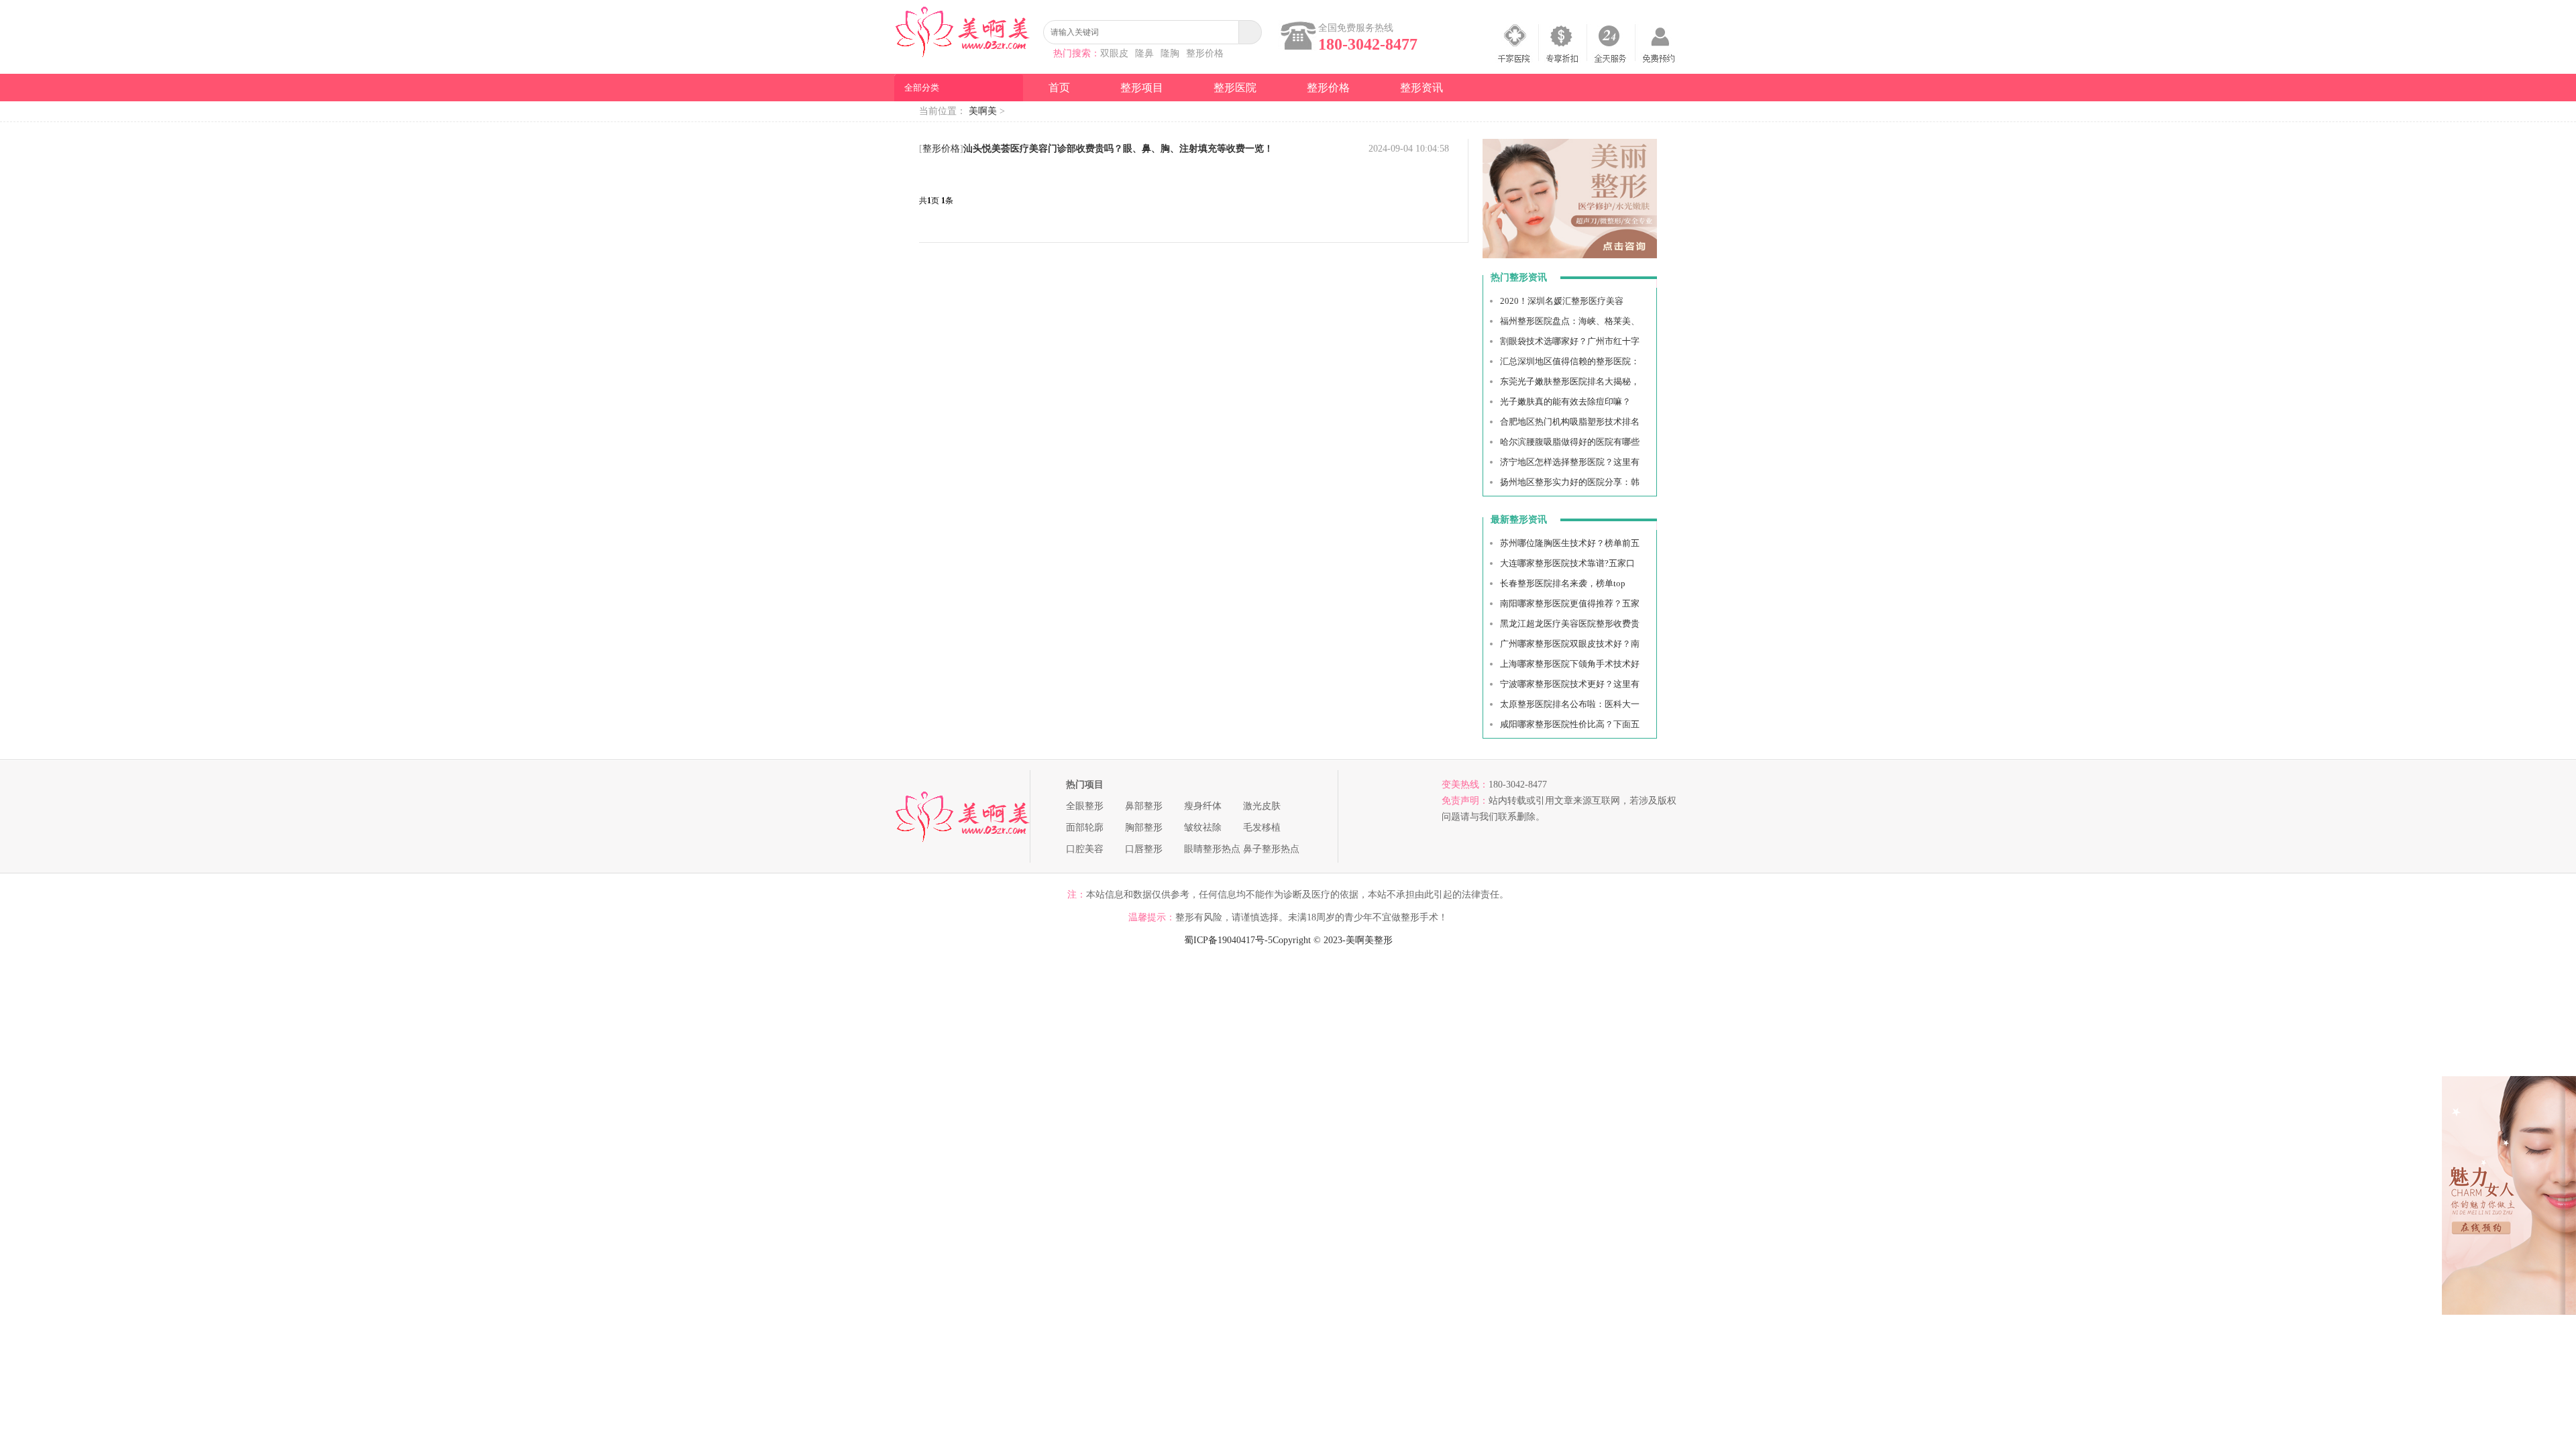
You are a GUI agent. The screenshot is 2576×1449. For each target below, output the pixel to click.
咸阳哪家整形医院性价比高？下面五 (1570, 724)
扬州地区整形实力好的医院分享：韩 (1570, 482)
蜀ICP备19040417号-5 (1228, 940)
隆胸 (1170, 53)
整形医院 (1235, 88)
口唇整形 (1144, 849)
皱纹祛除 (1203, 827)
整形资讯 (1421, 88)
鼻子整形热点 (1271, 849)
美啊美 (983, 111)
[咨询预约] (1570, 255)
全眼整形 (1085, 806)
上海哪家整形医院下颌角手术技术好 (1570, 664)
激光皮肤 (1262, 806)
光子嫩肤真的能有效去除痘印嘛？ (1565, 401)
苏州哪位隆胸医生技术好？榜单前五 (1570, 543)
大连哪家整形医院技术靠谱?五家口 (1567, 563)
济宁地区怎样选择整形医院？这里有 (1570, 462)
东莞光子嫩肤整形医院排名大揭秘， (1570, 381)
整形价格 (1205, 53)
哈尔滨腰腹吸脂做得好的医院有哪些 (1570, 442)
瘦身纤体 (1203, 806)
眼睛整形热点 (1212, 849)
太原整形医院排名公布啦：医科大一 (1570, 704)
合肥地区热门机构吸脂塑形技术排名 (1570, 422)
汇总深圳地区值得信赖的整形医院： (1570, 361)
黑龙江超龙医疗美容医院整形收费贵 (1570, 624)
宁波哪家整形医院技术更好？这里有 (1570, 684)
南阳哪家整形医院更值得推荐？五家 (1570, 603)
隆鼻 (1144, 53)
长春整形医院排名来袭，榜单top (1563, 583)
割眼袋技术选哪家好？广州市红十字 (1570, 341)
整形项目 (1142, 88)
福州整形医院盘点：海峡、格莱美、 (1570, 321)
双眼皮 (1114, 53)
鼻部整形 (1144, 806)
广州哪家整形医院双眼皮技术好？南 (1570, 644)
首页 (1059, 88)
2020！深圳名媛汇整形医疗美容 (1562, 301)
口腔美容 (1085, 849)
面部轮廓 (1085, 827)
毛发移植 (1262, 827)
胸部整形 (1144, 827)
